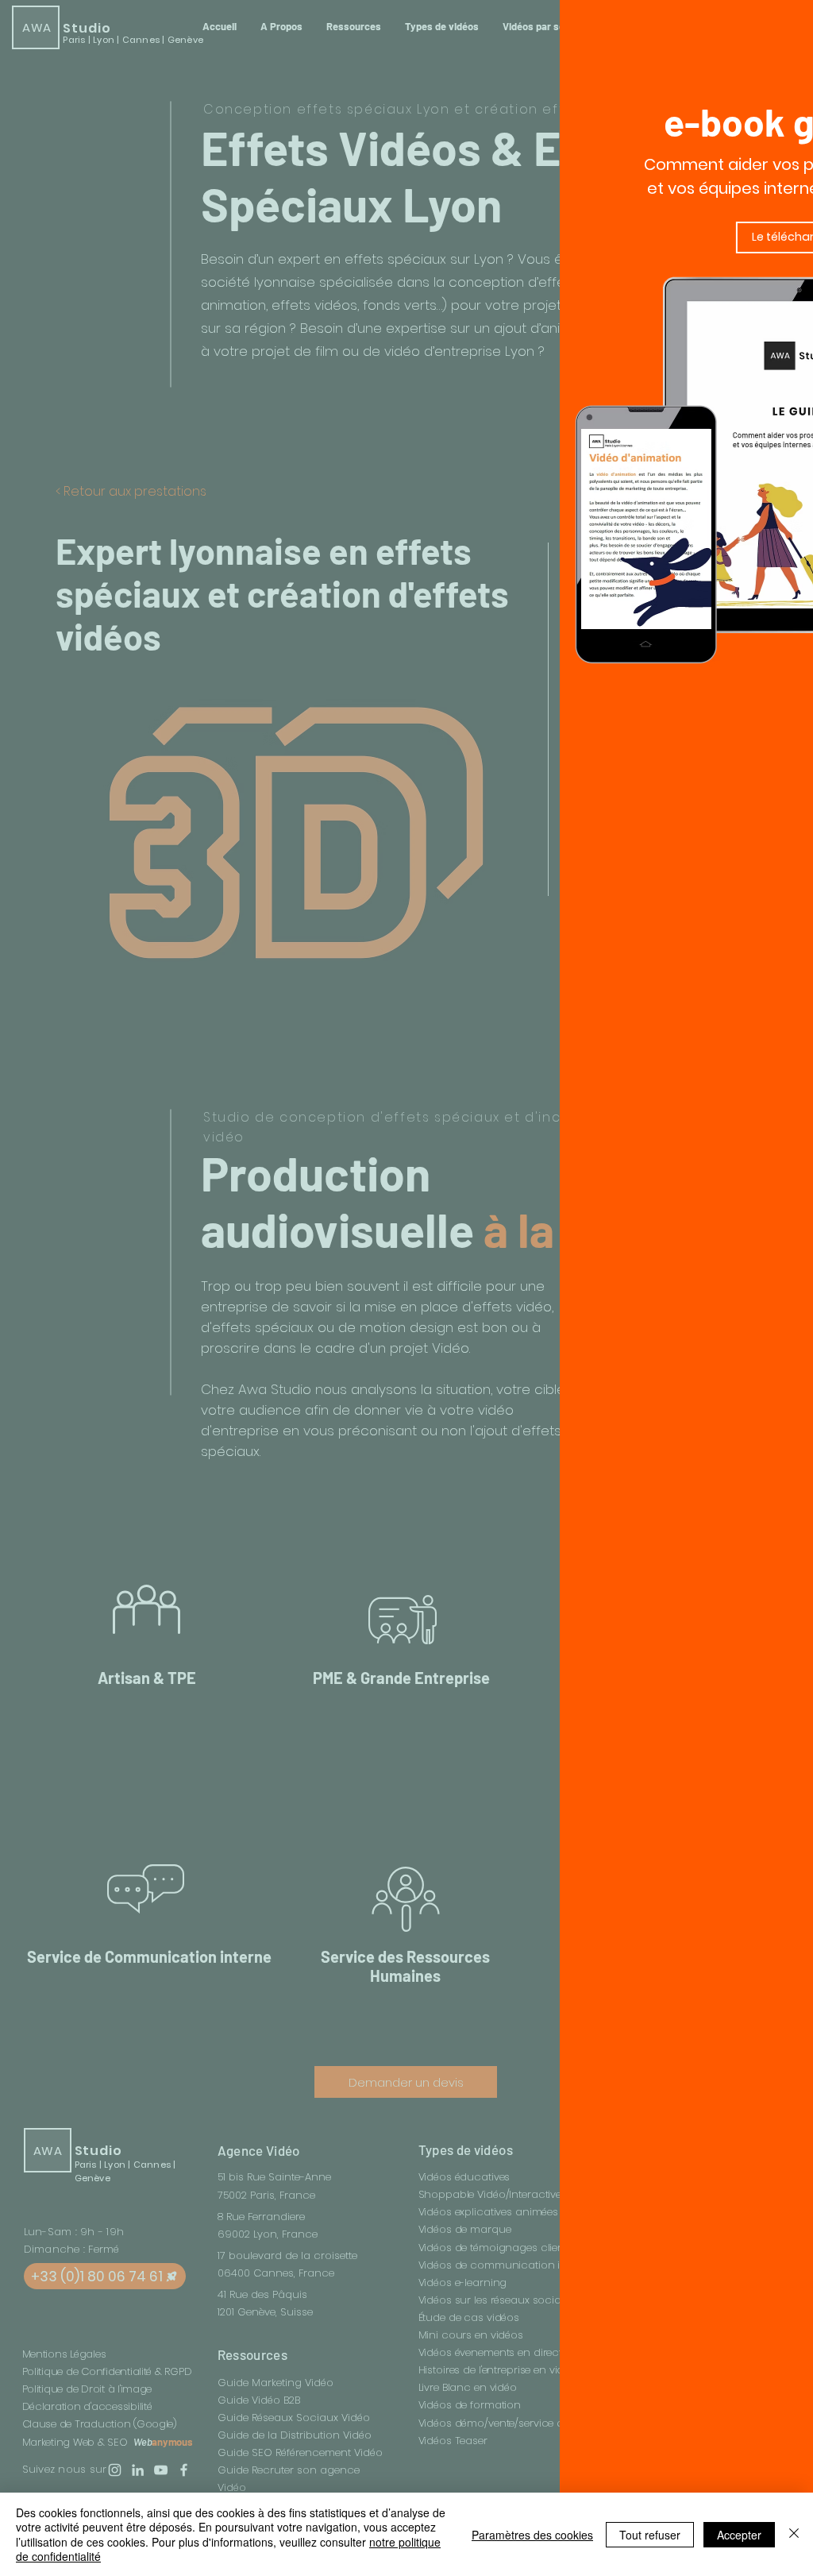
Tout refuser (650, 2535)
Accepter (739, 2535)
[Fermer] (794, 2534)
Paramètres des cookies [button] (532, 2535)
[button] (756, 26)
